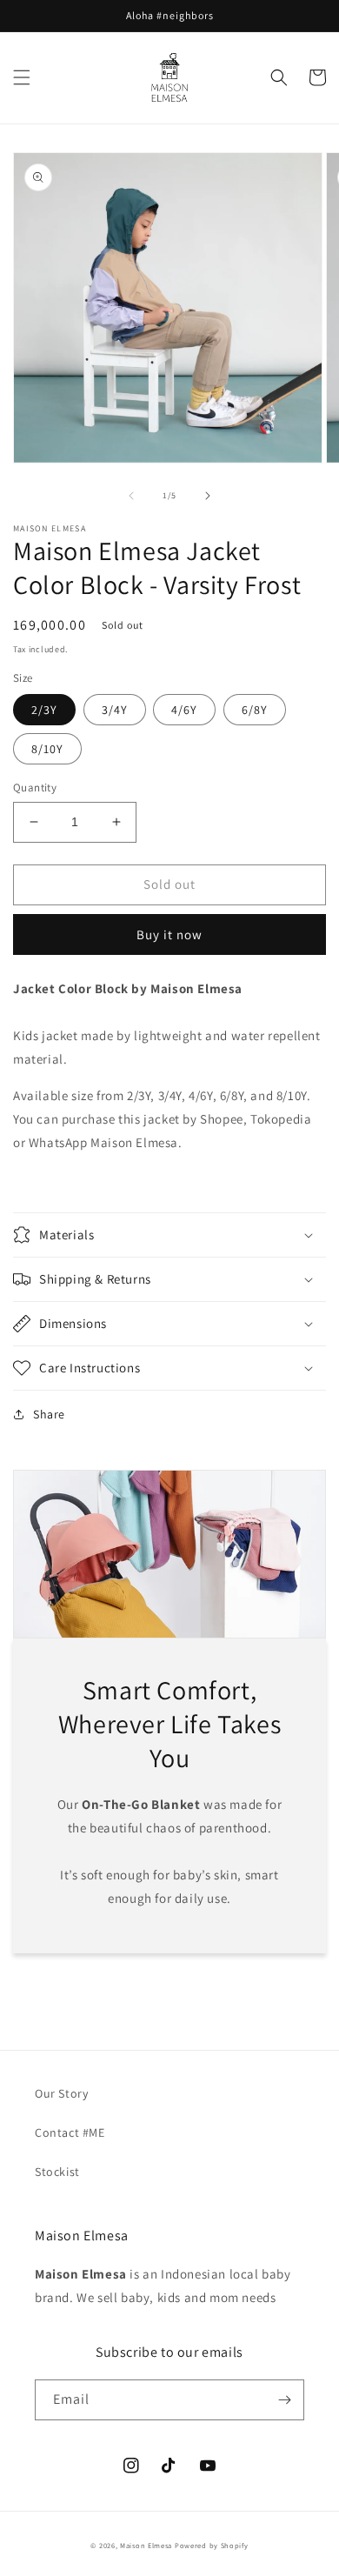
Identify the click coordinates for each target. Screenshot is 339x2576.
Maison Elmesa (146, 2545)
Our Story (61, 2093)
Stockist (57, 2172)
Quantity (35, 787)
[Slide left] (131, 496)
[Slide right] (208, 496)
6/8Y (255, 710)
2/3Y (44, 710)
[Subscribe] (284, 2400)
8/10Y (47, 749)
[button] (22, 77)
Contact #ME (70, 2132)
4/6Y (184, 710)
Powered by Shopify (212, 2545)
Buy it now (169, 934)
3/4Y (115, 710)
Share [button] (49, 1414)
